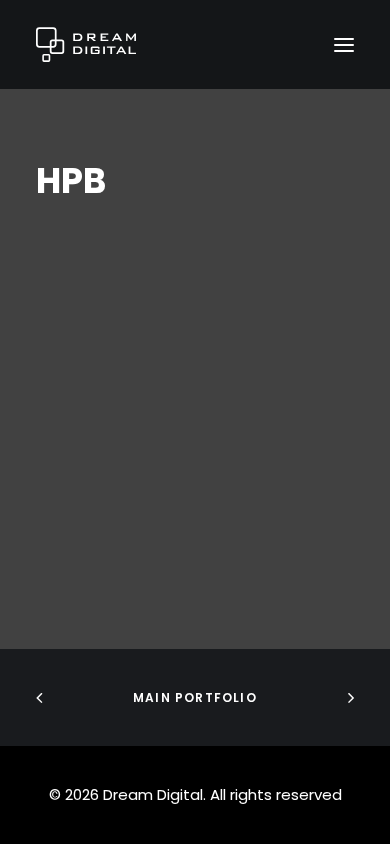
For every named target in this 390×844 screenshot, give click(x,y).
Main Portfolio (195, 697)
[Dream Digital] (86, 44)
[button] (344, 44)
